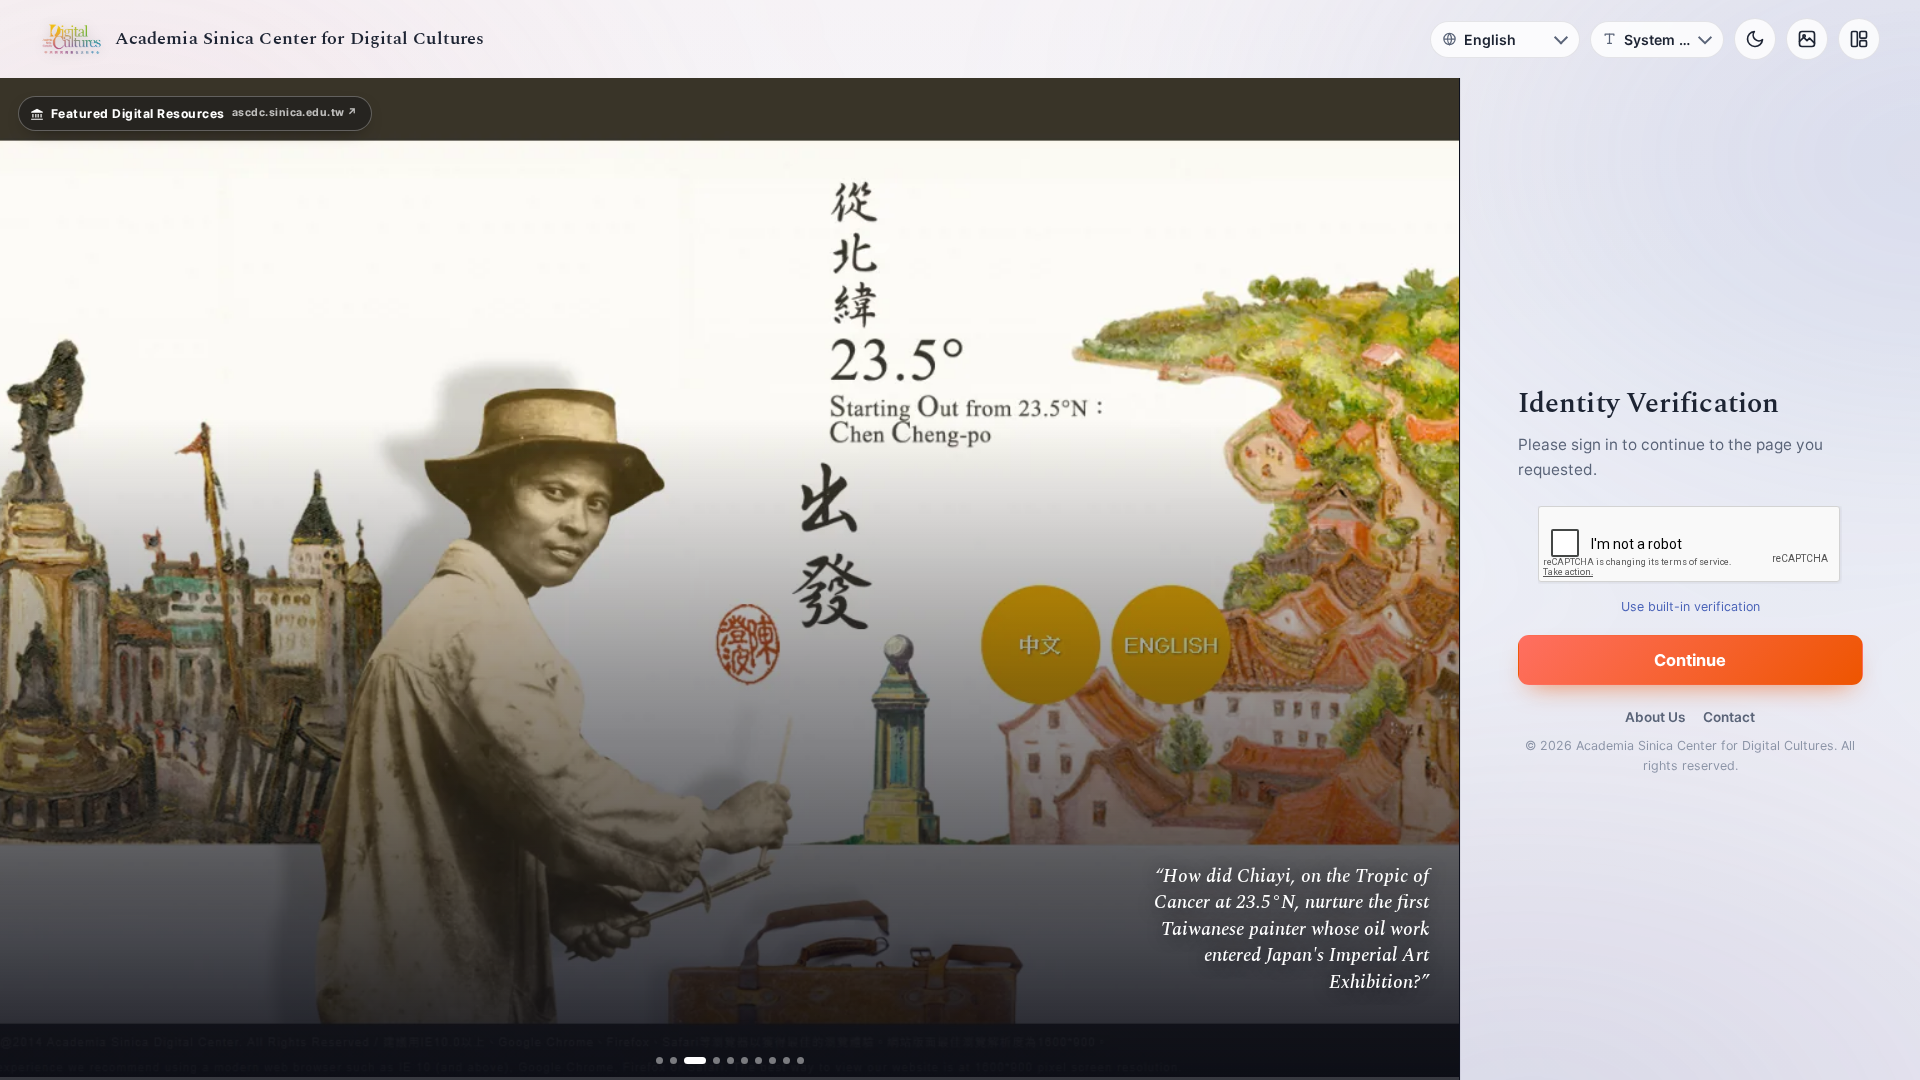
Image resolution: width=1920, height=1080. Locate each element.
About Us (1655, 717)
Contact (1729, 717)
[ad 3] (694, 1060)
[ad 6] (736, 1060)
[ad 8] (764, 1060)
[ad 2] (680, 1060)
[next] (1423, 579)
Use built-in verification (1690, 606)
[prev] (36, 579)
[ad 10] (792, 1060)
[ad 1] (666, 1060)
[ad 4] (708, 1060)
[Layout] (1859, 39)
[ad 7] (750, 1060)
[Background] (1807, 39)
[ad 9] (778, 1060)
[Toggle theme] (1755, 39)
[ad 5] (722, 1060)
